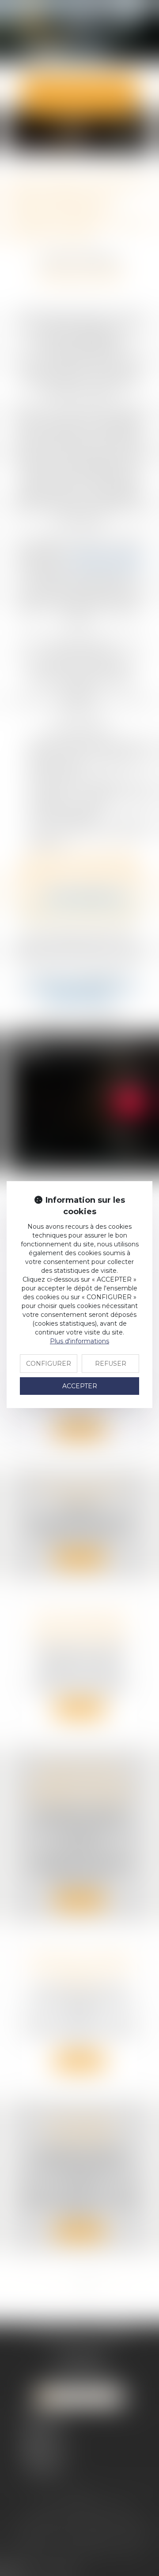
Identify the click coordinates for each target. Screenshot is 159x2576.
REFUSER (111, 1364)
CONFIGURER (49, 1364)
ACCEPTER (80, 1386)
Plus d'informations (79, 1341)
